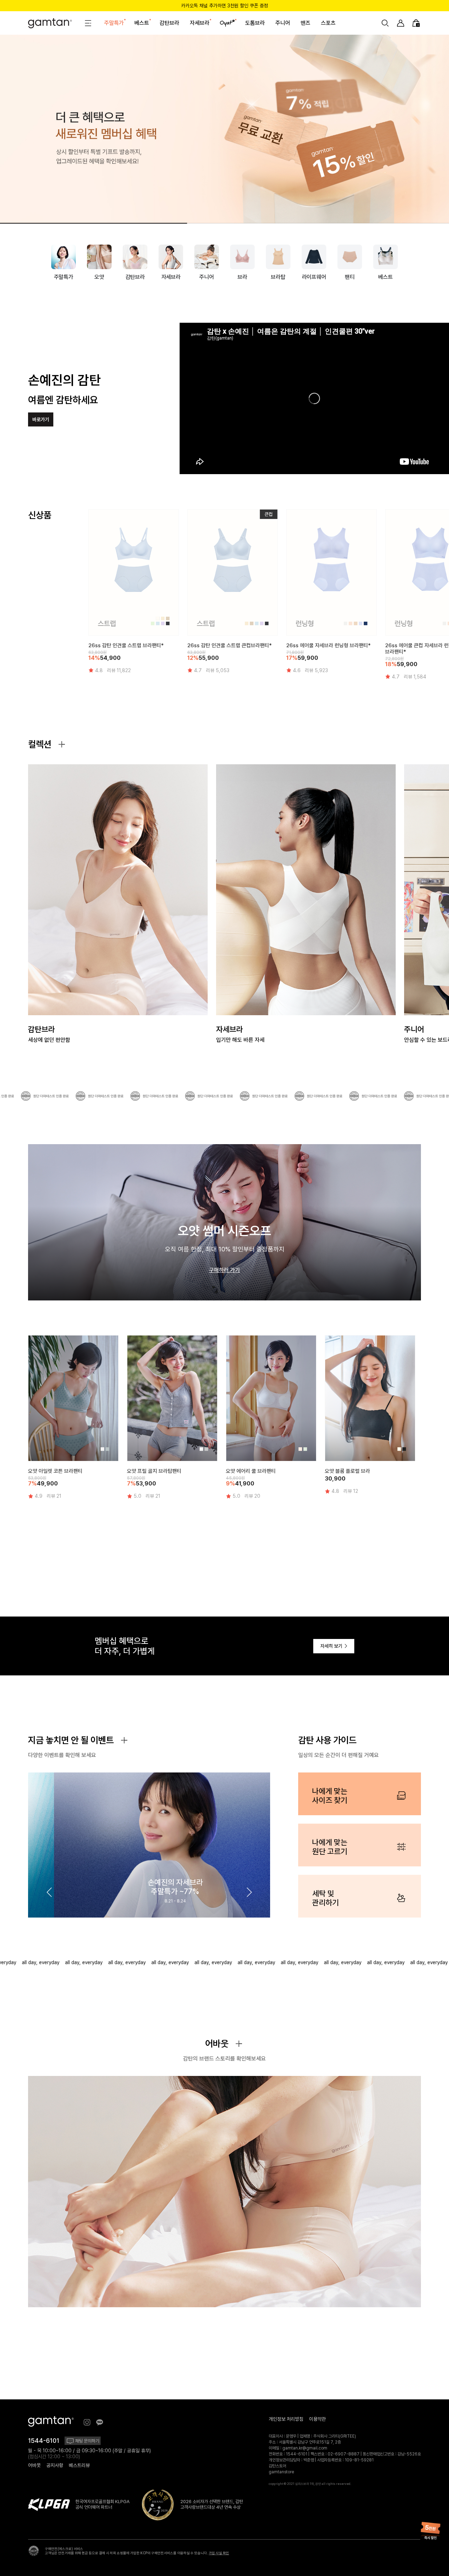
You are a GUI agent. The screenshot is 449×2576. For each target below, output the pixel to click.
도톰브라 (255, 23)
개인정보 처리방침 (286, 2419)
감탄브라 (169, 23)
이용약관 (317, 2419)
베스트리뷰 (79, 2465)
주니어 (283, 23)
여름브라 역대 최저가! (225, 6)
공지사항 (55, 2465)
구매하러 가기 (224, 1270)
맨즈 (306, 23)
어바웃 (34, 2465)
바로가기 (41, 419)
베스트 (142, 23)
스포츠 (328, 23)
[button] (49, 1892)
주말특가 (114, 23)
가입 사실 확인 (219, 2553)
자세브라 (200, 23)
